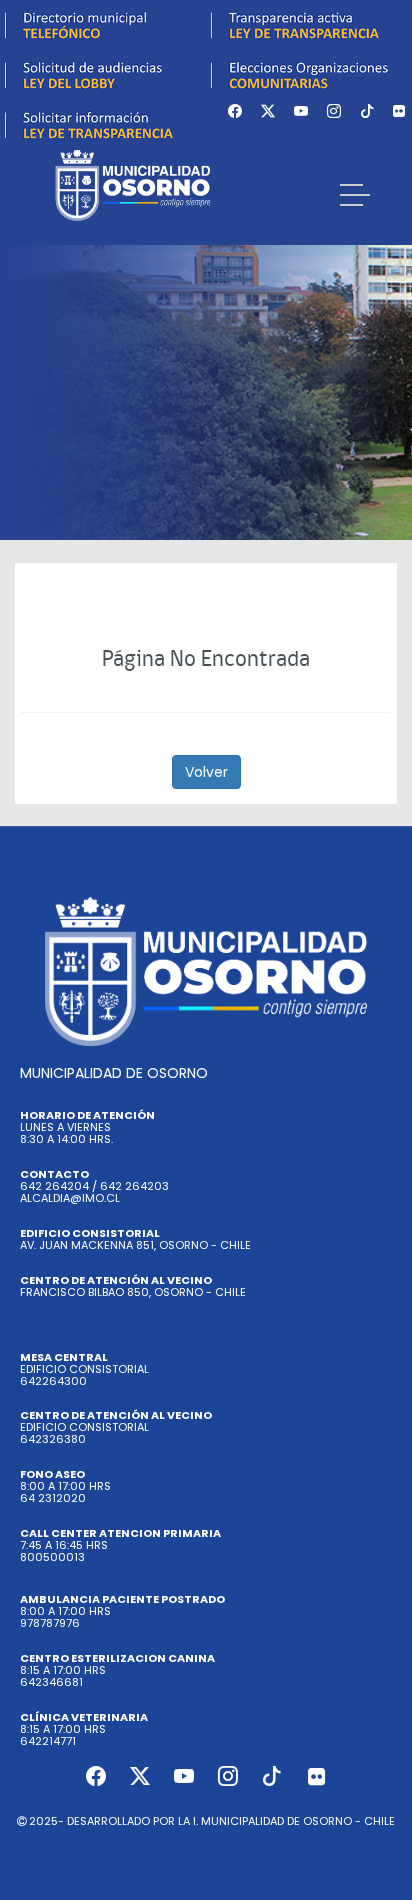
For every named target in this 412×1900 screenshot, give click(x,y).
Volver (206, 772)
